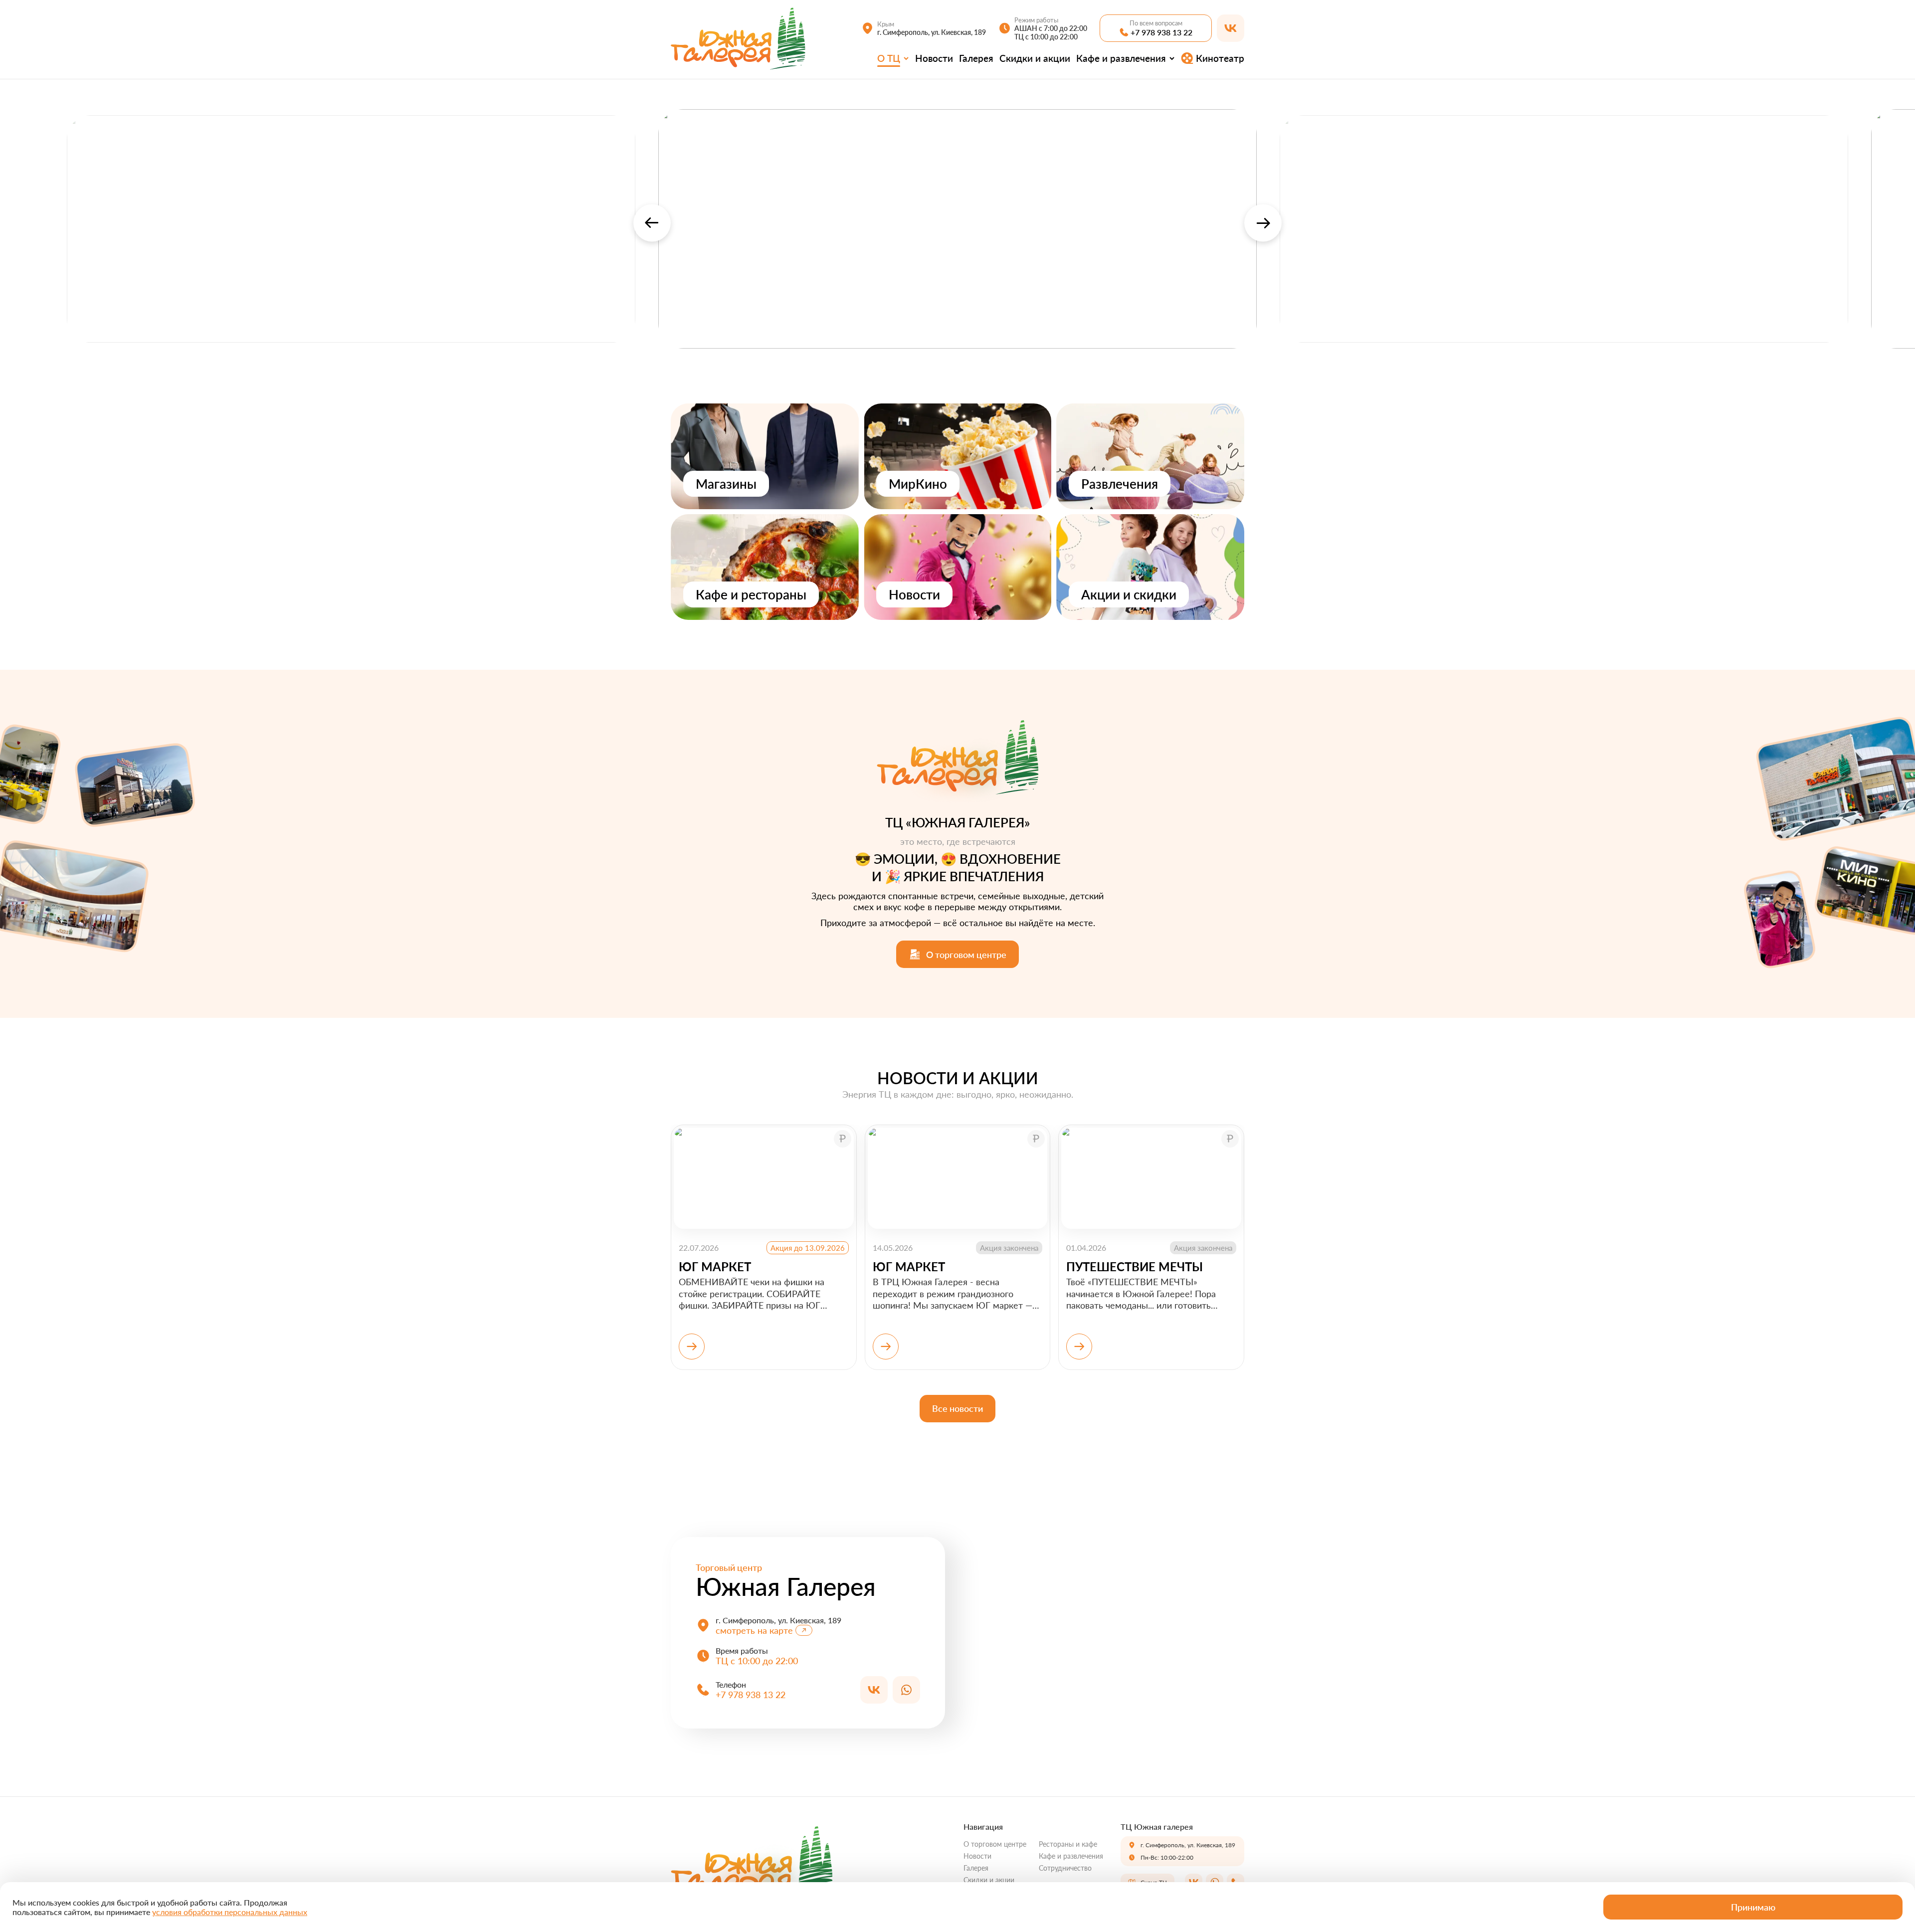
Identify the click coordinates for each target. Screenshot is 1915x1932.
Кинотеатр (1220, 58)
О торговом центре (995, 1844)
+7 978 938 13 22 (1161, 32)
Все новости (957, 1408)
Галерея (976, 58)
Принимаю (1753, 1907)
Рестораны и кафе (1068, 1844)
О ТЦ (889, 58)
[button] (652, 223)
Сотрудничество (1065, 1868)
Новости (934, 58)
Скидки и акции (1035, 58)
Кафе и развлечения (1121, 58)
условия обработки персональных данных (230, 1912)
